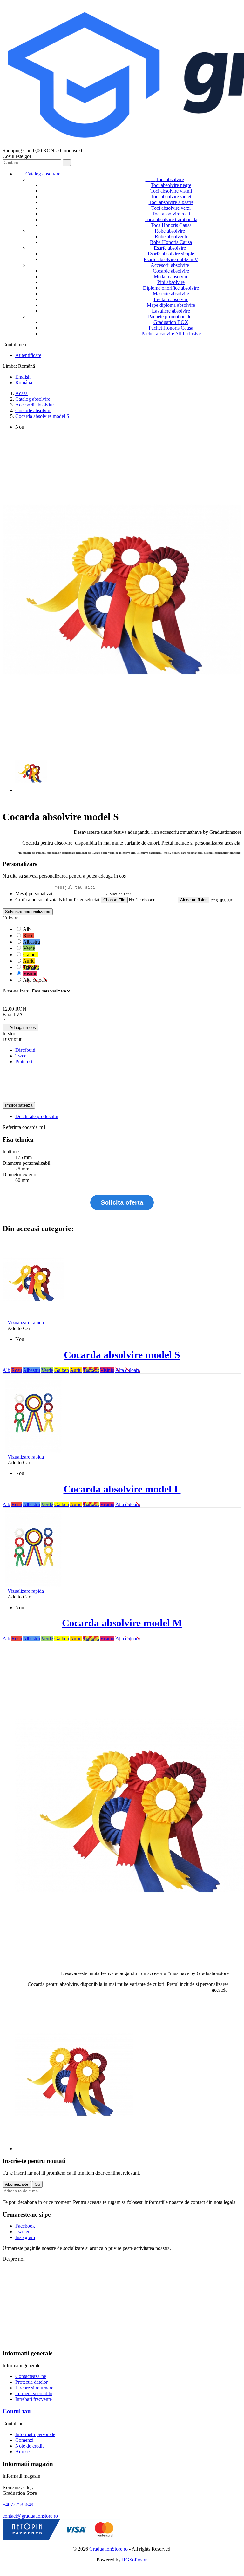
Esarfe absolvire (165, 248)
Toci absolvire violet (171, 197)
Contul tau (17, 2411)
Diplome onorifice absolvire (171, 288)
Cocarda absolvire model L (122, 1489)
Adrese (22, 2451)
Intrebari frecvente (34, 2399)
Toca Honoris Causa (171, 225)
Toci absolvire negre (171, 185)
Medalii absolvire (171, 277)
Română (24, 382)
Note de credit (29, 2446)
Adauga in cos (20, 1028)
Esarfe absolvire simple (171, 254)
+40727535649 (18, 2504)
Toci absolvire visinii (171, 191)
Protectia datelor (31, 2382)
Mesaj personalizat (34, 894)
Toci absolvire (165, 179)
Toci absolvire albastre (171, 202)
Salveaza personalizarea (28, 912)
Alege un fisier (193, 900)
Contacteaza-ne (31, 2376)
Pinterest (24, 1061)
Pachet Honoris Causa (171, 328)
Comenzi (24, 2440)
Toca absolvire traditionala (171, 219)
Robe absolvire (165, 231)
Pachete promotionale (165, 316)
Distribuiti (25, 1050)
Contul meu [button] (17, 344)
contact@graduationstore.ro (30, 2516)
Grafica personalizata (36, 900)
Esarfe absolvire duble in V (171, 259)
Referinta (12, 1127)
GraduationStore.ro (108, 2549)
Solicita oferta (122, 1202)
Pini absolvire (171, 282)
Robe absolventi (171, 237)
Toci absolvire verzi (171, 208)
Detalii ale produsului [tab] (37, 1116)
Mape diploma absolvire (171, 305)
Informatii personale (35, 2434)
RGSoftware (135, 2560)
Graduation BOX (171, 322)
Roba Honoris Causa (171, 242)
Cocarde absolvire (171, 271)
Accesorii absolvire (165, 265)
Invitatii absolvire (171, 299)
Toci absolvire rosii (171, 214)
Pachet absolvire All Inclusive (171, 334)
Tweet (21, 1056)
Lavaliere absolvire (171, 311)
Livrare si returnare (34, 2388)
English (23, 377)
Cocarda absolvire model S (122, 1355)
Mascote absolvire (171, 294)
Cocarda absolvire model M (122, 1623)
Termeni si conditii (34, 2393)
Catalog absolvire (38, 174)
